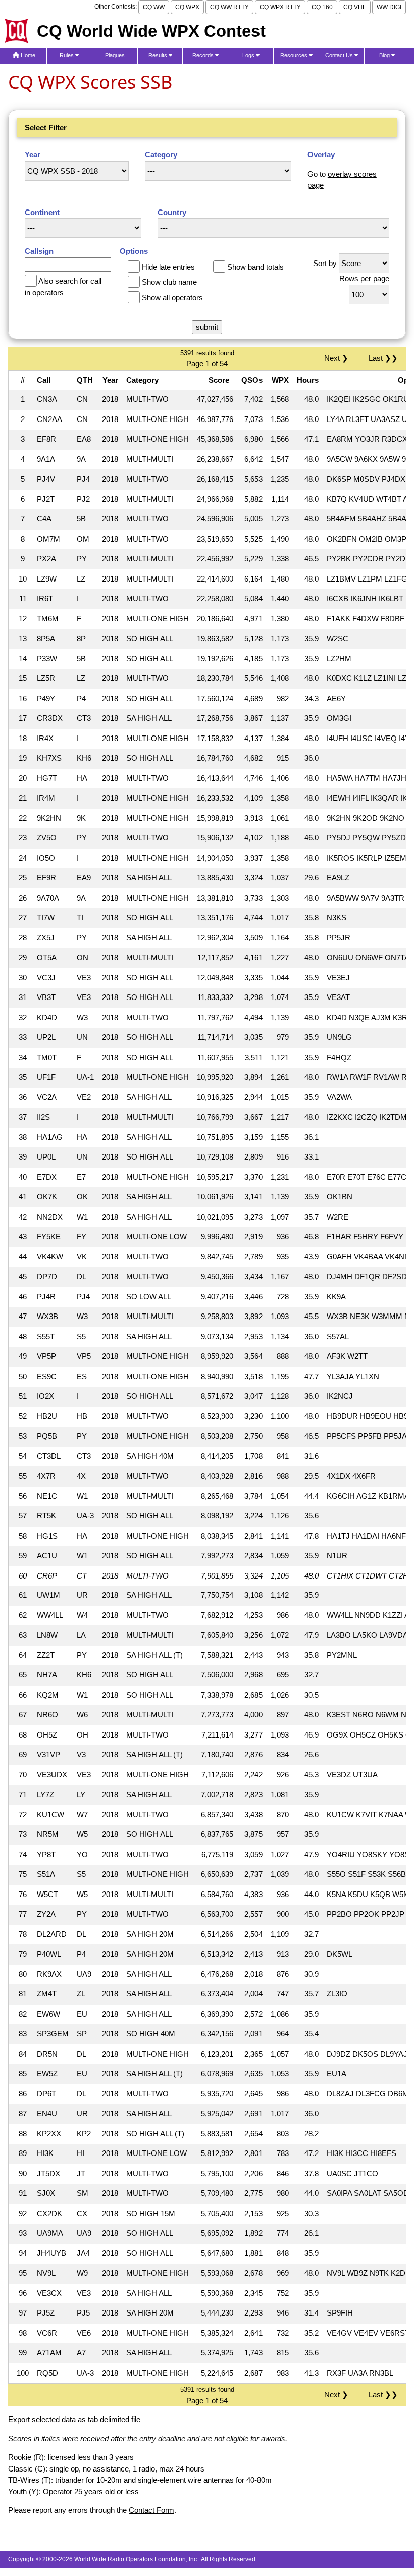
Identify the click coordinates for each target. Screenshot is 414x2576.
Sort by (325, 263)
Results (159, 55)
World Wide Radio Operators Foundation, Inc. (136, 2559)
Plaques (115, 55)
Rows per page (364, 278)
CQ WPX (187, 7)
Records (204, 55)
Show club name (169, 282)
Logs (249, 55)
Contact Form (151, 2510)
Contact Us (340, 55)
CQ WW (154, 7)
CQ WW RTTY (229, 7)
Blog (385, 55)
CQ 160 (322, 7)
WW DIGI (389, 7)
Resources (295, 55)
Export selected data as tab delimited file (74, 2419)
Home (27, 55)
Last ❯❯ (383, 358)
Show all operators (172, 298)
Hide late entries (168, 267)
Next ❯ (338, 358)
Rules (67, 55)
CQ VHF (355, 7)
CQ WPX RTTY (280, 7)
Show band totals (255, 267)
